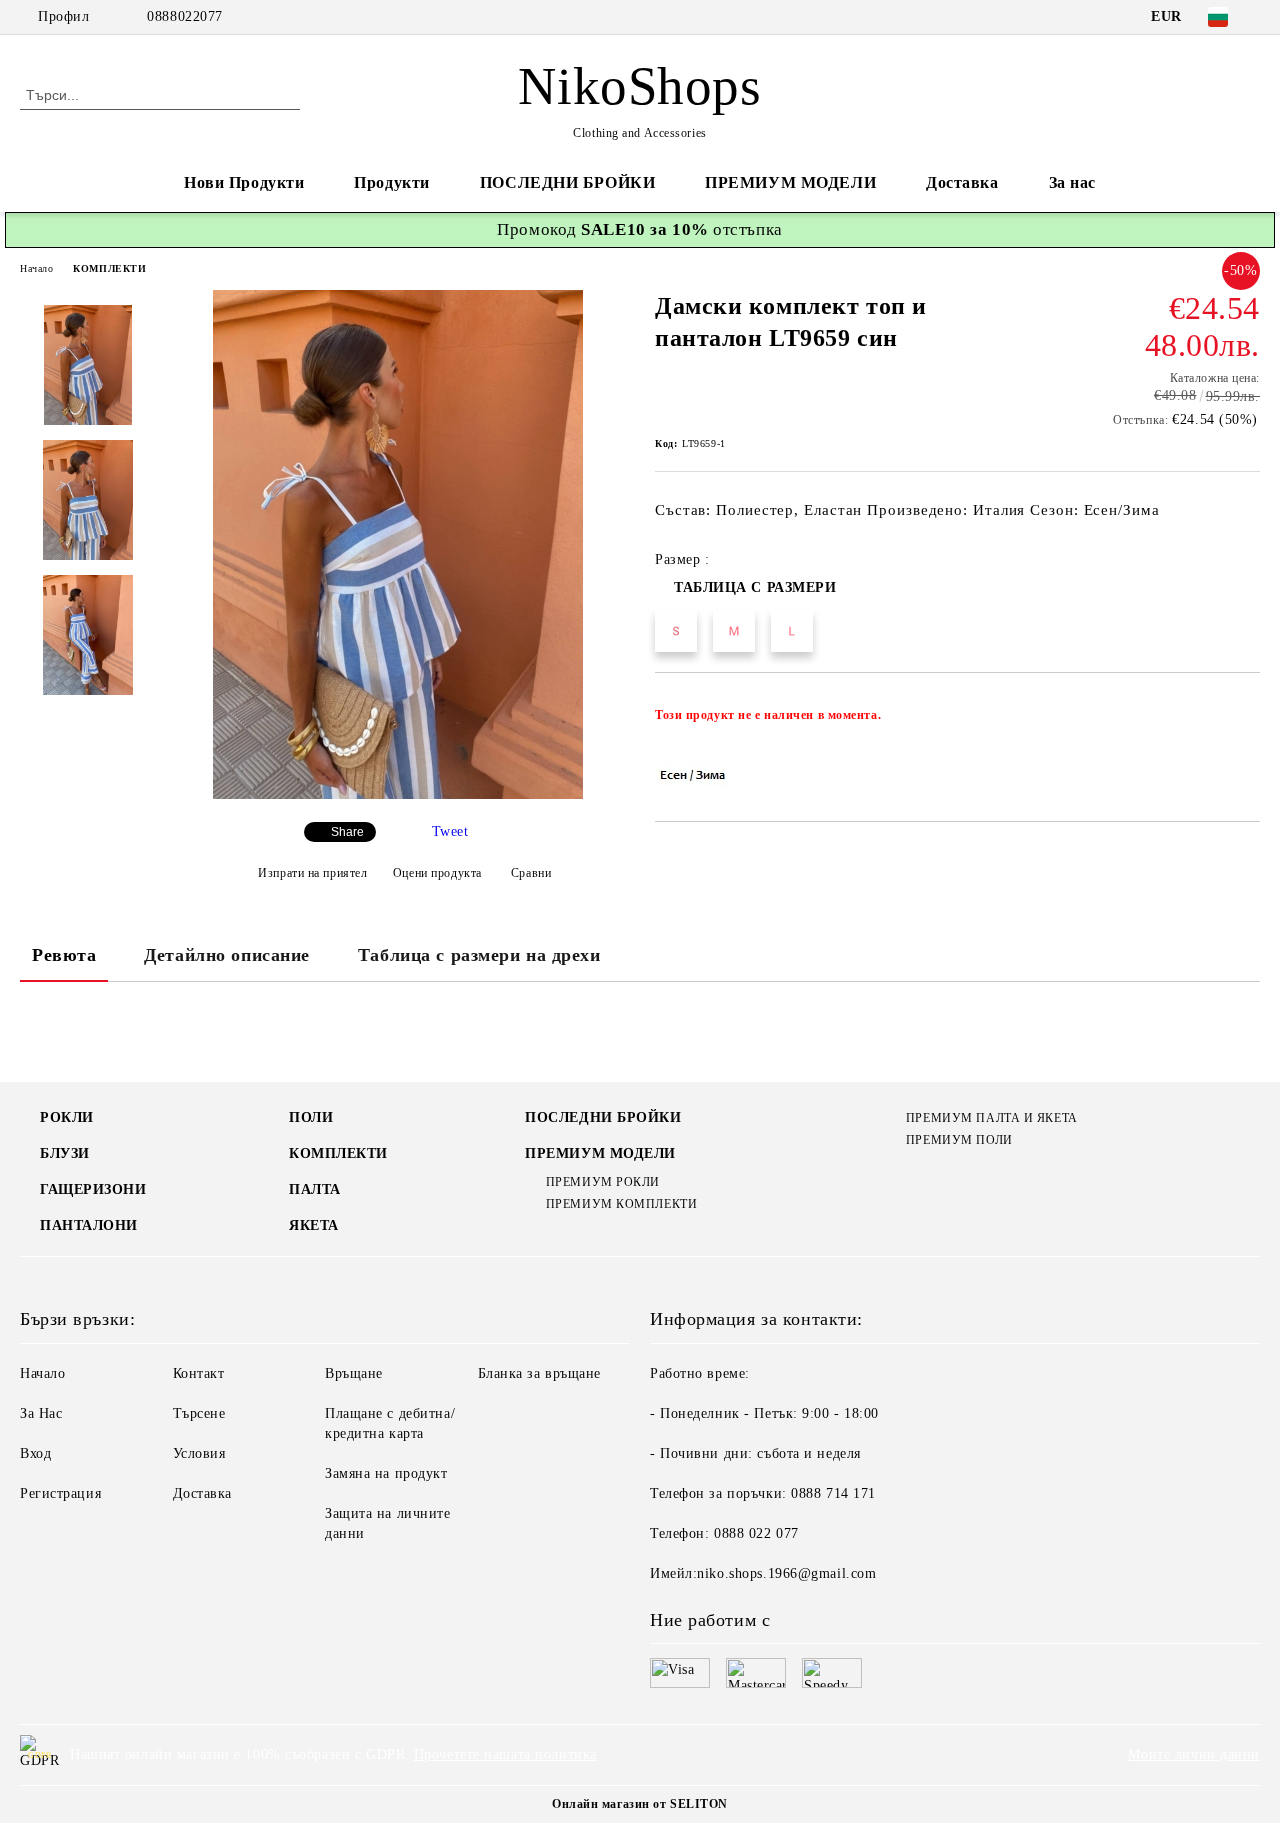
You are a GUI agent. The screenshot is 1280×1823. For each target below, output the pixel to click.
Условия (199, 1453)
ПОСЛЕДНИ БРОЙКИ (567, 182)
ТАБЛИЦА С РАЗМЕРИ (755, 587)
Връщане (354, 1373)
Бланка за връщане (540, 1373)
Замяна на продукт (386, 1473)
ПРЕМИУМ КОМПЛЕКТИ (621, 1204)
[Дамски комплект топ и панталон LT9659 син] (398, 794)
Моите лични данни (1194, 1754)
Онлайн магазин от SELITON (640, 1804)
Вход (35, 1453)
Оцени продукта (437, 873)
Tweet (450, 831)
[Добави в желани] (1245, 721)
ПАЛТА (315, 1189)
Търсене (199, 1413)
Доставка (962, 182)
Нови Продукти (244, 182)
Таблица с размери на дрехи (479, 955)
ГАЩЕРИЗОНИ (93, 1189)
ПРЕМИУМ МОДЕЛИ (790, 182)
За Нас (41, 1413)
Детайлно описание (227, 955)
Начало (36, 268)
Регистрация (60, 1493)
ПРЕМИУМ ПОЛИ (959, 1140)
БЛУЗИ (65, 1153)
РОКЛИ (67, 1117)
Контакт (199, 1373)
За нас (1072, 182)
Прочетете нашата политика (505, 1754)
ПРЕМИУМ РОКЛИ (603, 1182)
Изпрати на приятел (312, 873)
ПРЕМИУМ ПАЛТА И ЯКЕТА (991, 1118)
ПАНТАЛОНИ (89, 1225)
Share (347, 832)
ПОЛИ (311, 1117)
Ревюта (64, 955)
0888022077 (185, 16)
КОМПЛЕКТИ (109, 268)
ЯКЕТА (314, 1225)
